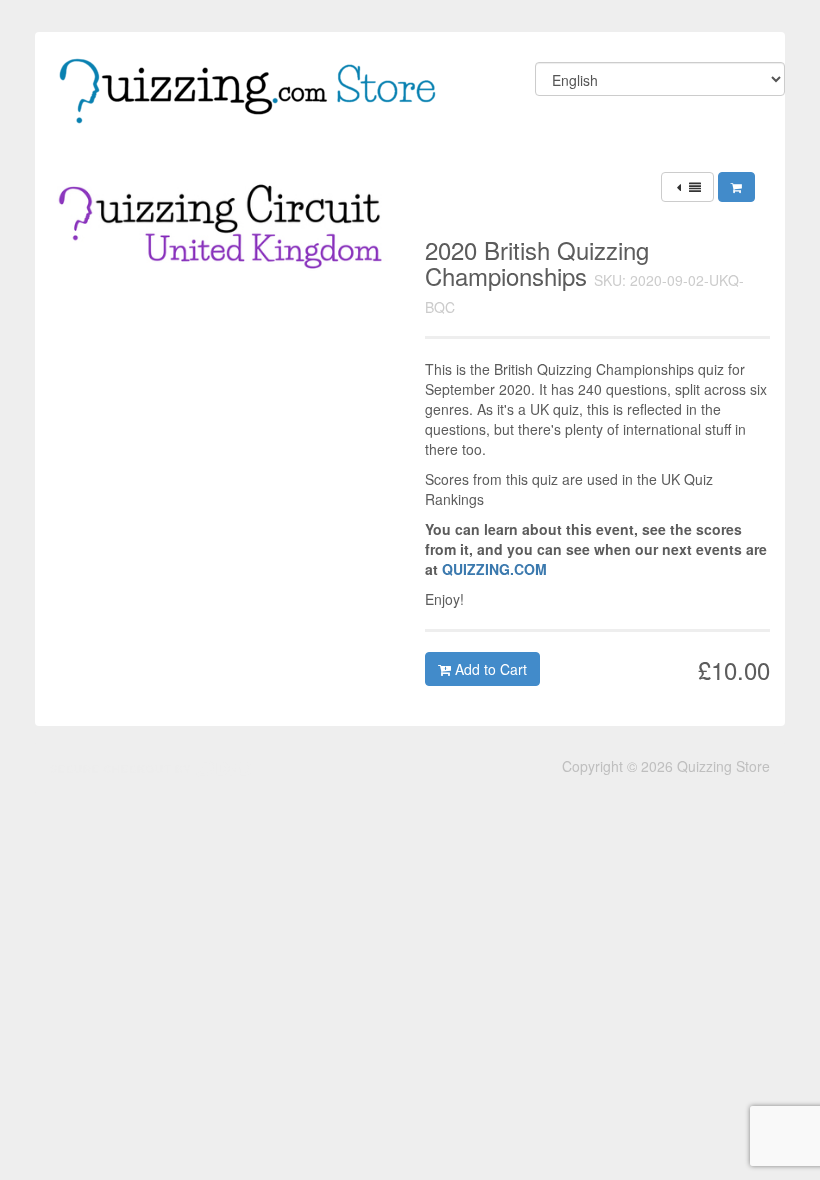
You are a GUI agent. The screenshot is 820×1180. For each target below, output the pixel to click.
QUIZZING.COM (494, 569)
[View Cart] (736, 187)
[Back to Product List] (687, 187)
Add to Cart (489, 669)
